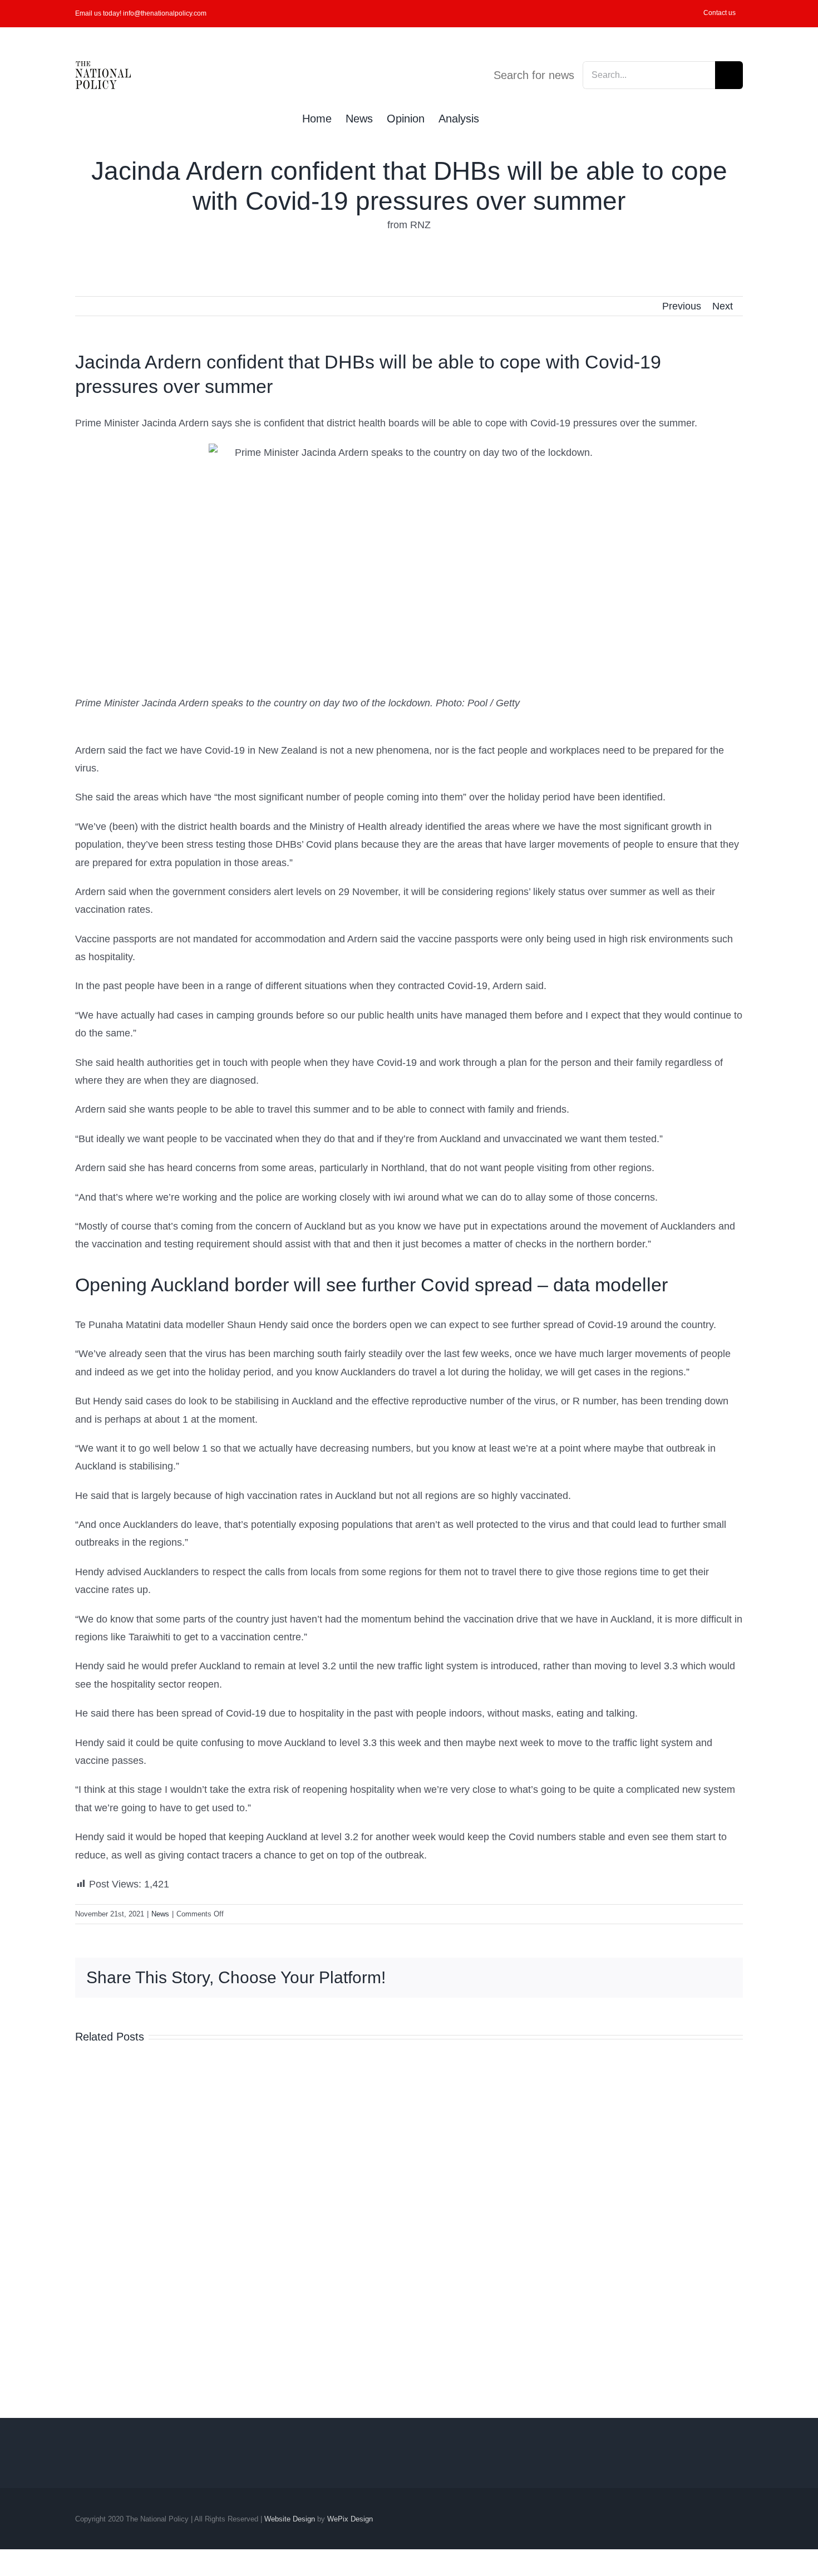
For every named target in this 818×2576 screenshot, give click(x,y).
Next (723, 306)
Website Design (290, 2519)
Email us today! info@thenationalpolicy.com (141, 13)
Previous (682, 306)
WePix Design (350, 2519)
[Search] (497, 117)
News (160, 1914)
